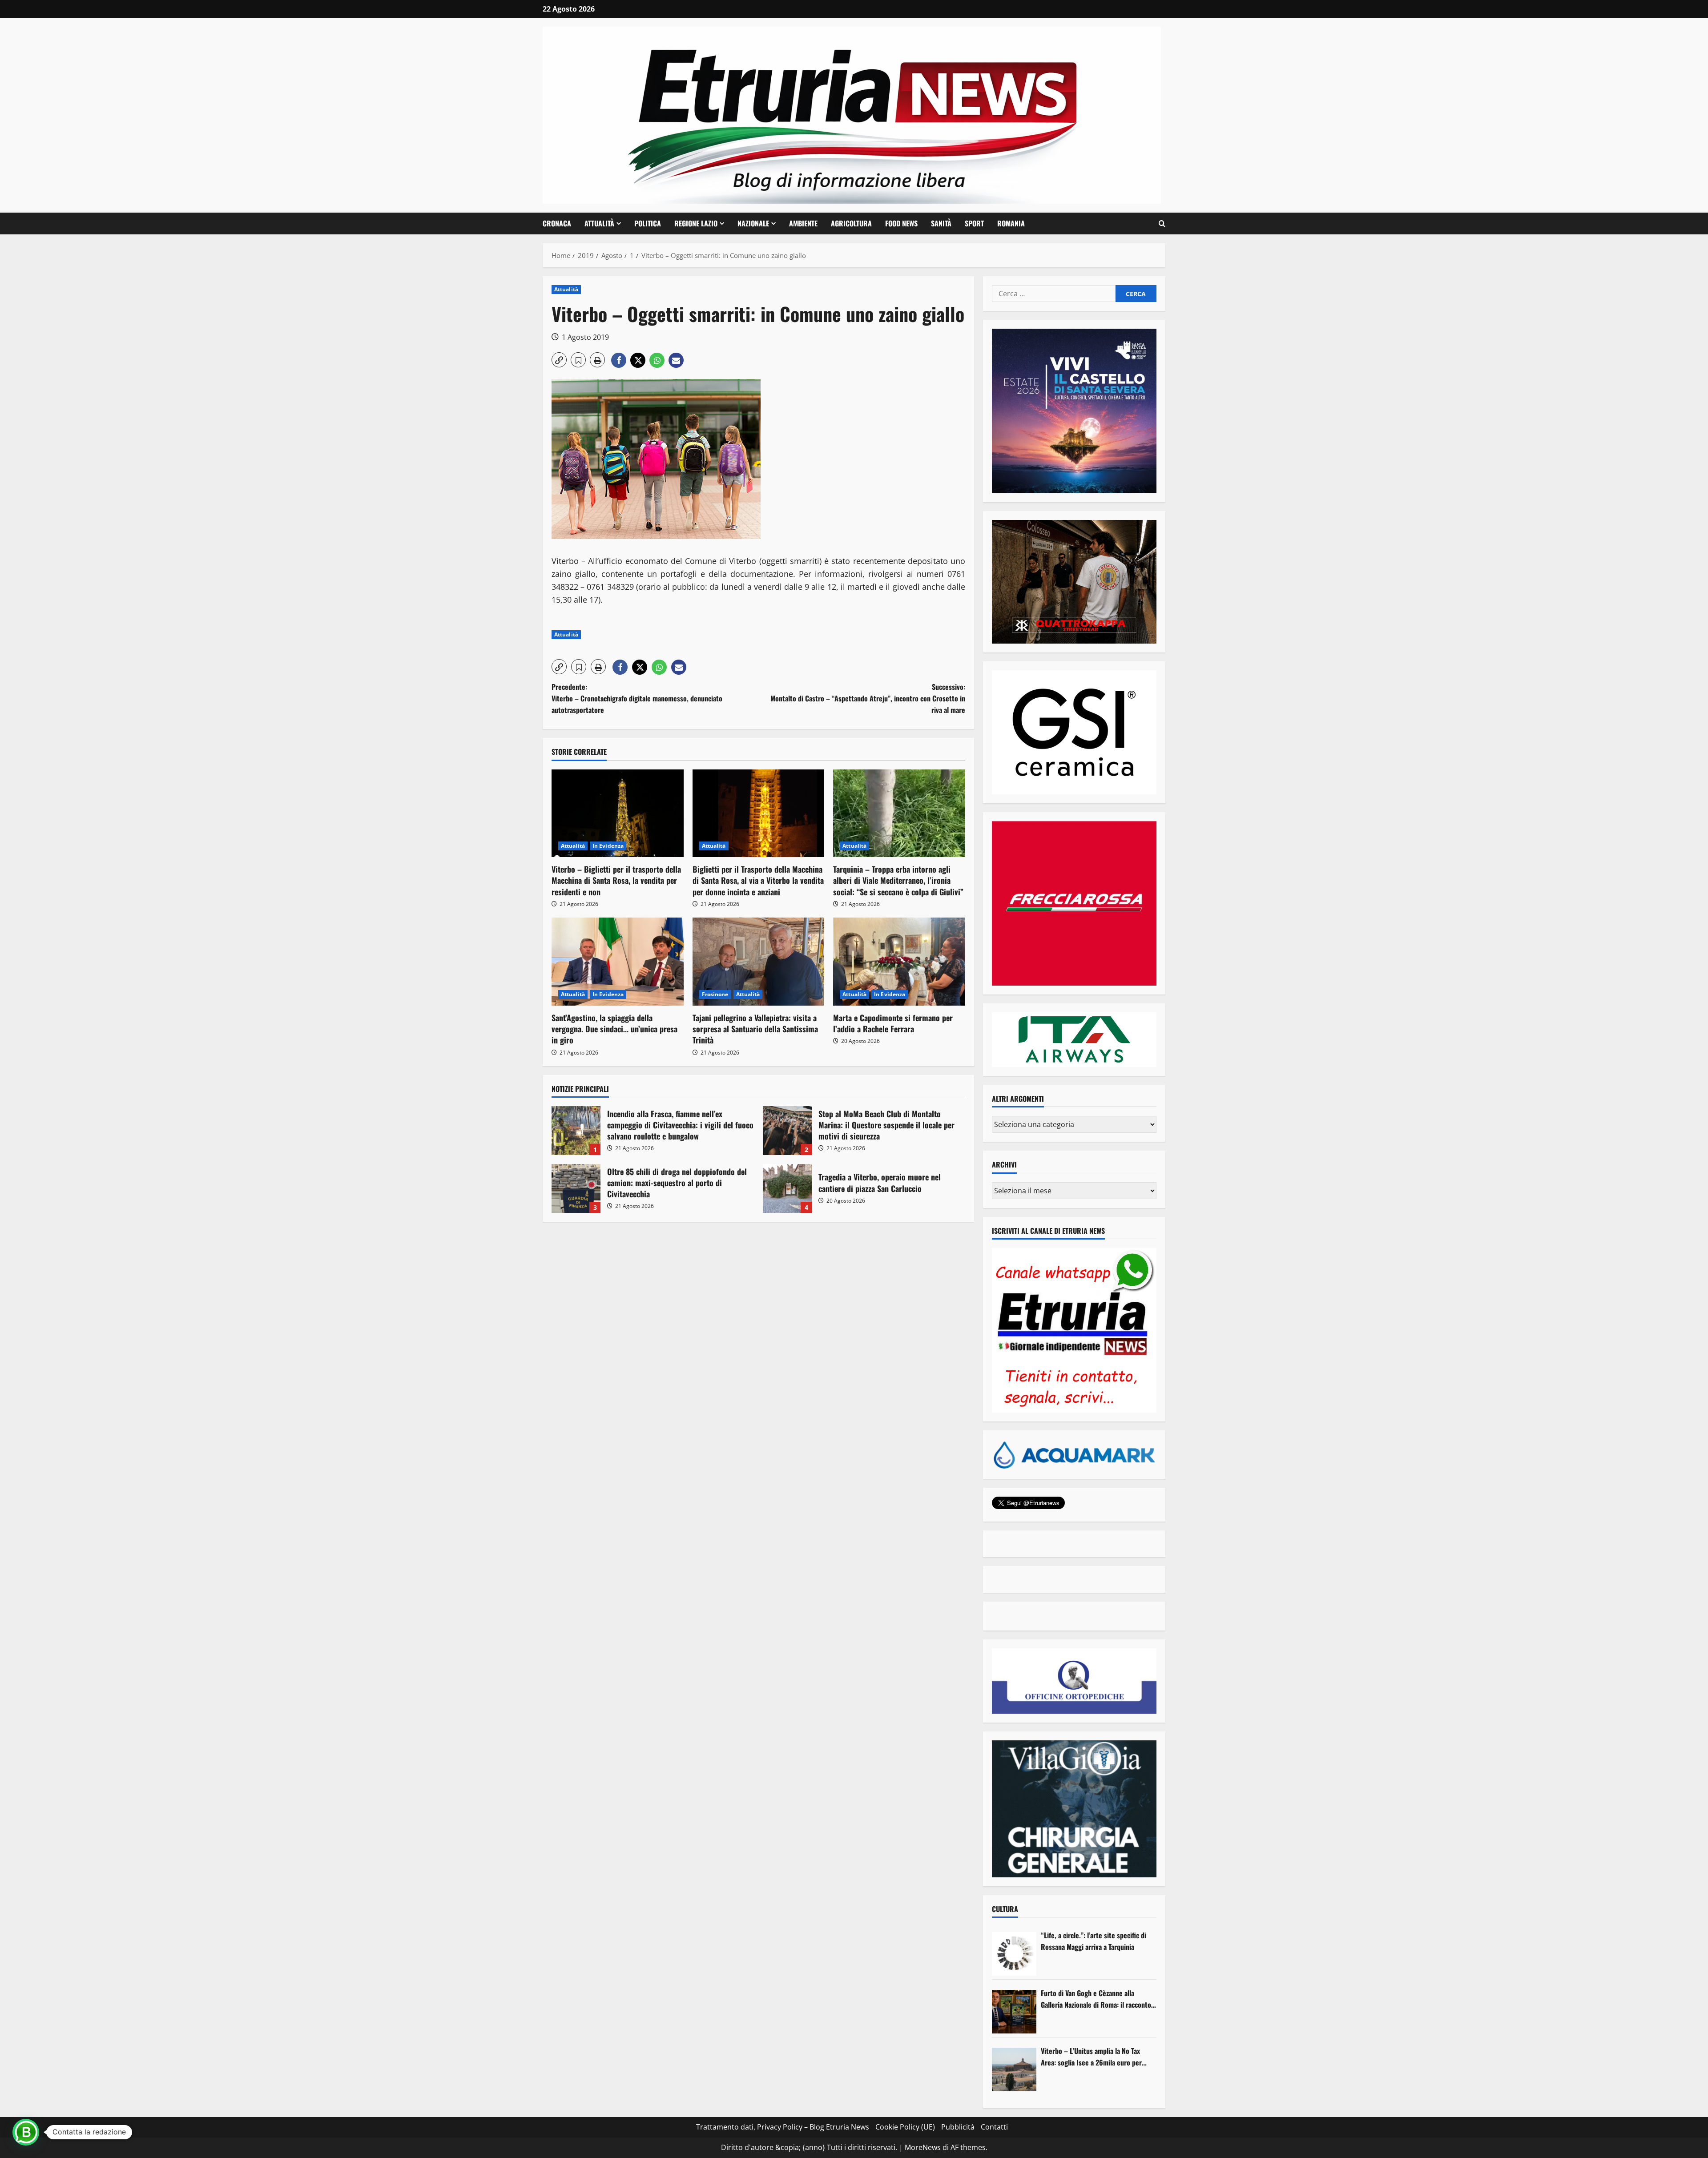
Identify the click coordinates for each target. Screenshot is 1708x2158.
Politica (648, 223)
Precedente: (637, 698)
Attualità (599, 223)
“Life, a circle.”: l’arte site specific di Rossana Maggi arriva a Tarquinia (1094, 1941)
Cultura (1005, 1909)
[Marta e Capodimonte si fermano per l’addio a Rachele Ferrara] (899, 962)
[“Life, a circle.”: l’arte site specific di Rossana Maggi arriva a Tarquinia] (1014, 1954)
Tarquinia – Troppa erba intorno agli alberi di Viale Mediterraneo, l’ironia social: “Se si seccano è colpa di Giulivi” (898, 880)
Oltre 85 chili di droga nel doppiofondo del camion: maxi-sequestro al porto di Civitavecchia (576, 1188)
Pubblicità (958, 2127)
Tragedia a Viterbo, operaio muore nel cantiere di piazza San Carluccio (787, 1188)
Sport (974, 223)
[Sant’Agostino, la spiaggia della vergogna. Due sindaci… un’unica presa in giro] (618, 962)
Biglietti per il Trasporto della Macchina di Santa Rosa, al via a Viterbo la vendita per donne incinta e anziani (758, 880)
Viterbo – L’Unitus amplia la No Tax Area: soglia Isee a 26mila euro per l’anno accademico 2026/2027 (1091, 2057)
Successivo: (868, 698)
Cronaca (557, 223)
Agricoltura (851, 223)
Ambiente (803, 223)
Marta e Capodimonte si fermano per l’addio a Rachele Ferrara (893, 1023)
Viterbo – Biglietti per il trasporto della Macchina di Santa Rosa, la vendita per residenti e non (616, 880)
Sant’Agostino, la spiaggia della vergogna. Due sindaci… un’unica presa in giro (614, 1029)
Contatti (994, 2127)
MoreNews (923, 2147)
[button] (1162, 224)
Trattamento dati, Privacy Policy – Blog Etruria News (783, 2127)
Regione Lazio (696, 223)
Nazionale (753, 223)
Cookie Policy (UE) (905, 2127)
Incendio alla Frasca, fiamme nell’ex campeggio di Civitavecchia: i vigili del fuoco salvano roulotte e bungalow (576, 1131)
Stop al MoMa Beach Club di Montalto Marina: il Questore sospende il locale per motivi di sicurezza (787, 1131)
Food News (901, 223)
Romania (1011, 223)
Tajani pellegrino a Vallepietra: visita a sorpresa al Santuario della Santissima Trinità (755, 1029)
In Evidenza (608, 846)
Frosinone (715, 994)
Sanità (941, 223)
